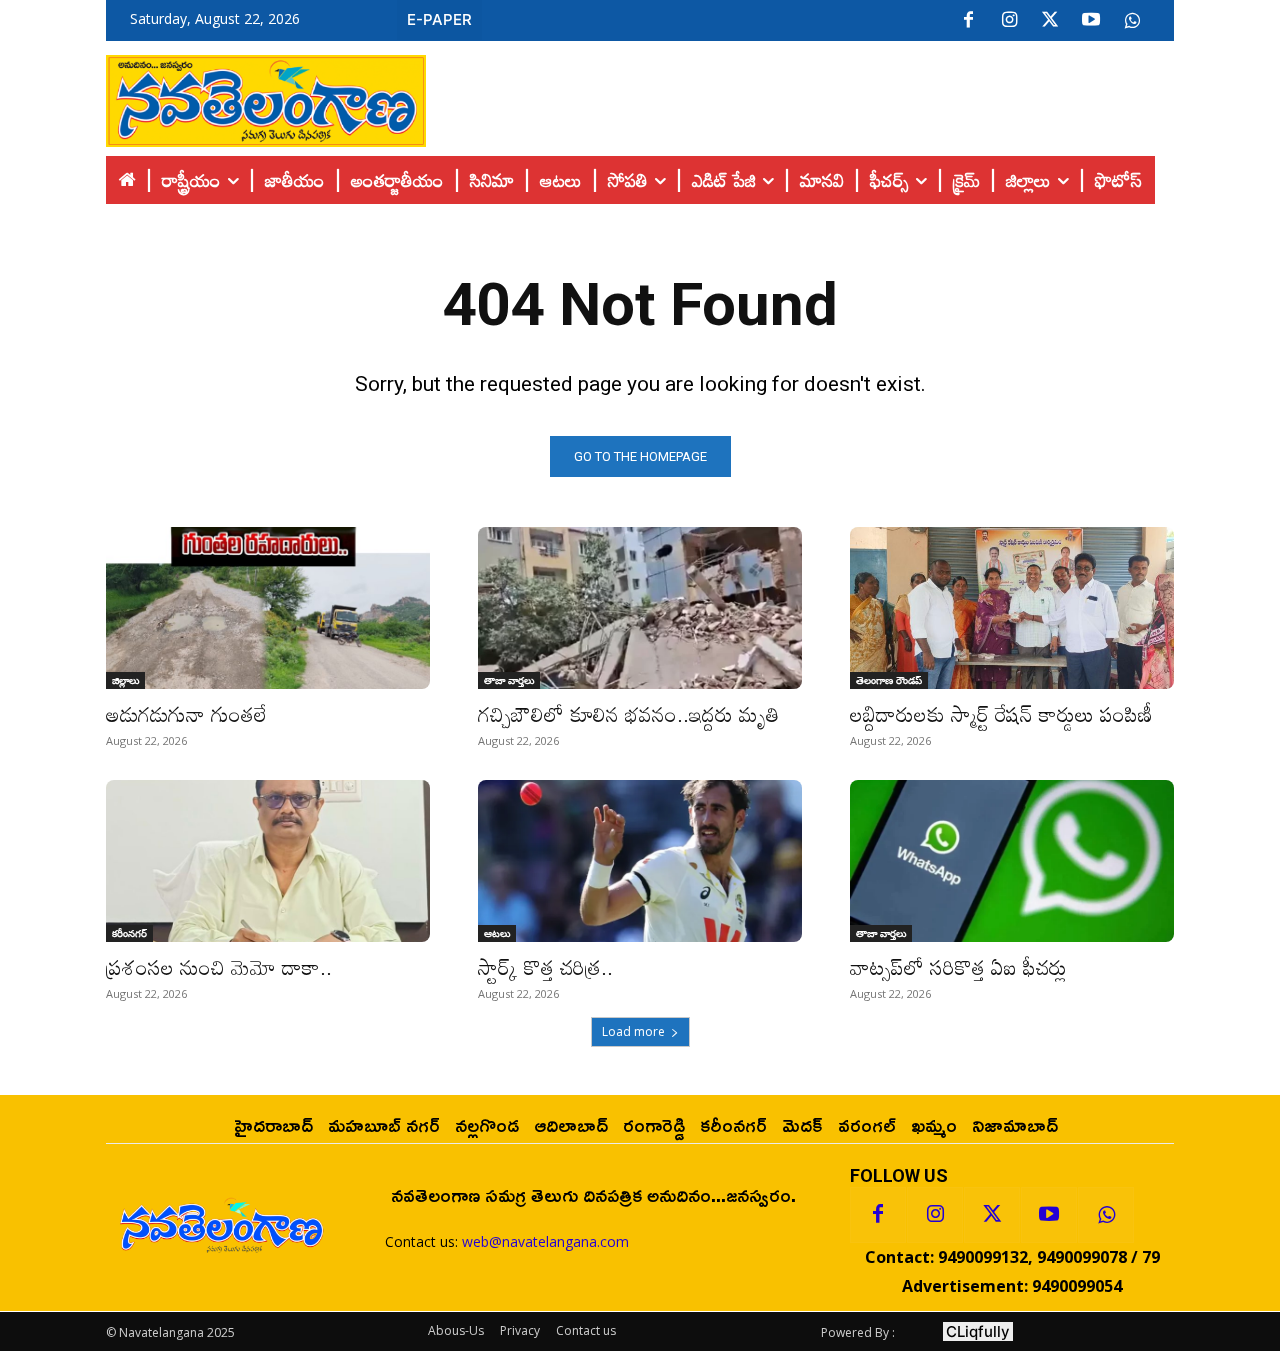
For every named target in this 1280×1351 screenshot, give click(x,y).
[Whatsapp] (1106, 1215)
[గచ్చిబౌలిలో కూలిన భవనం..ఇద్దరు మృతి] (640, 608)
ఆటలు (497, 933)
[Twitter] (1050, 21)
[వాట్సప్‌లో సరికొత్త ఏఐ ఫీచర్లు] (1012, 861)
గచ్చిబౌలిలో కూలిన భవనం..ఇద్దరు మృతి (628, 714)
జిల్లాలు (125, 680)
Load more (633, 1031)
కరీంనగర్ (129, 933)
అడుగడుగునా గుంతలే (186, 714)
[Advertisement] (800, 96)
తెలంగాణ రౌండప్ (889, 680)
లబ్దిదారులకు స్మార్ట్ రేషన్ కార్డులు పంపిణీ (1001, 714)
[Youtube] (1091, 21)
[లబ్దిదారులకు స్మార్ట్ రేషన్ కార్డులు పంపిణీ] (1012, 608)
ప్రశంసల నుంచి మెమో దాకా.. (219, 967)
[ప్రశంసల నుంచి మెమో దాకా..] (268, 861)
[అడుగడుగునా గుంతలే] (268, 608)
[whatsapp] (1132, 21)
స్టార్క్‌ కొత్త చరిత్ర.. (545, 967)
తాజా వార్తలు (509, 680)
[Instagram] (1009, 21)
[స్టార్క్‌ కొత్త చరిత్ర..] (640, 861)
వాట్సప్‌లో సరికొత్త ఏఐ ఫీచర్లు (958, 967)
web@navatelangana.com (545, 1241)
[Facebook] (968, 21)
